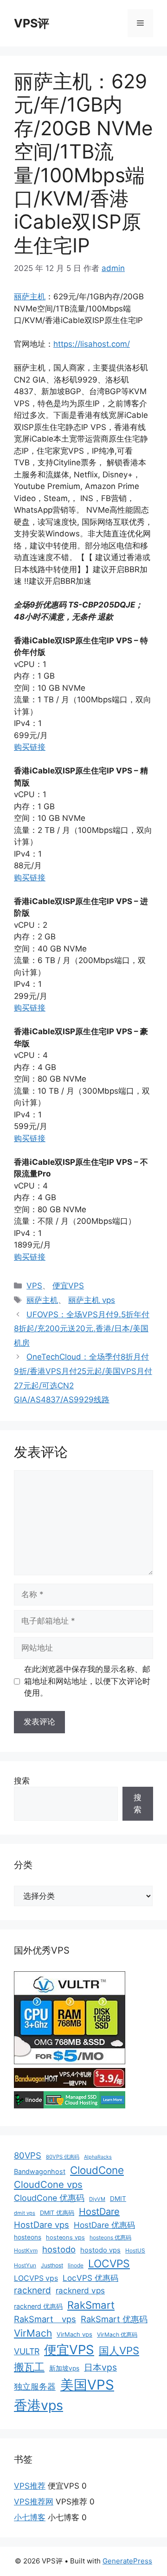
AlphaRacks (98, 2157)
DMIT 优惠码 (57, 2213)
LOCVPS (109, 2264)
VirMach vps (74, 2334)
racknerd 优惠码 (38, 2306)
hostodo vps (100, 2250)
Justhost (52, 2265)
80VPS (28, 2155)
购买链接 (30, 747)
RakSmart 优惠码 (114, 2319)
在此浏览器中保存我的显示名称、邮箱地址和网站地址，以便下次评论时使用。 (87, 1681)
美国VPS (87, 2385)
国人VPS (119, 2351)
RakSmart (91, 2305)
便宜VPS (68, 1286)
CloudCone (97, 2170)
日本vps (100, 2367)
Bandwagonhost (40, 2171)
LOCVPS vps (36, 2278)
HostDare (99, 2212)
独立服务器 (35, 2387)
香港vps (39, 2405)
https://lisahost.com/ (92, 344)
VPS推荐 (30, 2486)
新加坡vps (64, 2368)
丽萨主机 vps (92, 1300)
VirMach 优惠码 (117, 2335)
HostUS (135, 2250)
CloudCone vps (48, 2184)
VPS (34, 1286)
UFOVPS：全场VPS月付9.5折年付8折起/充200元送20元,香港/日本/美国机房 (82, 1329)
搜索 (22, 1781)
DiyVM (97, 2199)
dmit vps (25, 2213)
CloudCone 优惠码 (49, 2198)
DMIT (118, 2199)
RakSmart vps (45, 2319)
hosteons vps (65, 2237)
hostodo (59, 2249)
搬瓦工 (29, 2367)
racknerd (32, 2290)
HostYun (25, 2265)
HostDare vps (42, 2225)
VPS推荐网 (34, 2502)
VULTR (27, 2351)
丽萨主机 (30, 297)
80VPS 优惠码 (63, 2157)
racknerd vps (80, 2290)
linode (76, 2265)
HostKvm (26, 2250)
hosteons (28, 2237)
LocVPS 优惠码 (90, 2278)
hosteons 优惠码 (110, 2237)
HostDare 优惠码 (104, 2225)
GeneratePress (127, 2561)
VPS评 (32, 23)
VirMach (33, 2333)
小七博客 (30, 2517)
